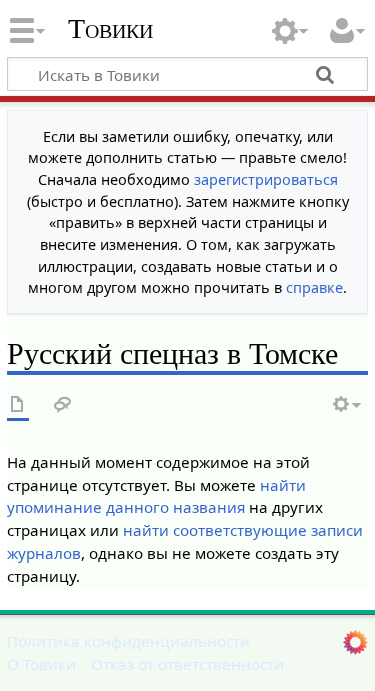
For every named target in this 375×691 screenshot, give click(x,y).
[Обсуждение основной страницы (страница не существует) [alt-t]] (63, 405)
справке (314, 287)
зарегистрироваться (266, 179)
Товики (110, 29)
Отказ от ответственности (187, 664)
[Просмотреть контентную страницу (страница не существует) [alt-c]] (18, 405)
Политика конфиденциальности (128, 641)
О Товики (41, 664)
